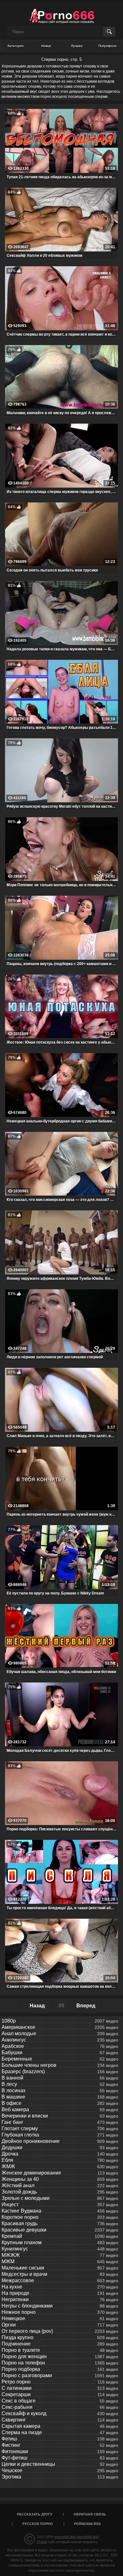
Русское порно (38, 2524)
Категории (16, 46)
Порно (42, 2542)
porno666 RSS (87, 2524)
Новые (46, 46)
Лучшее (77, 46)
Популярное (108, 46)
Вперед (86, 2006)
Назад (37, 2006)
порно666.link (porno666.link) (77, 2537)
